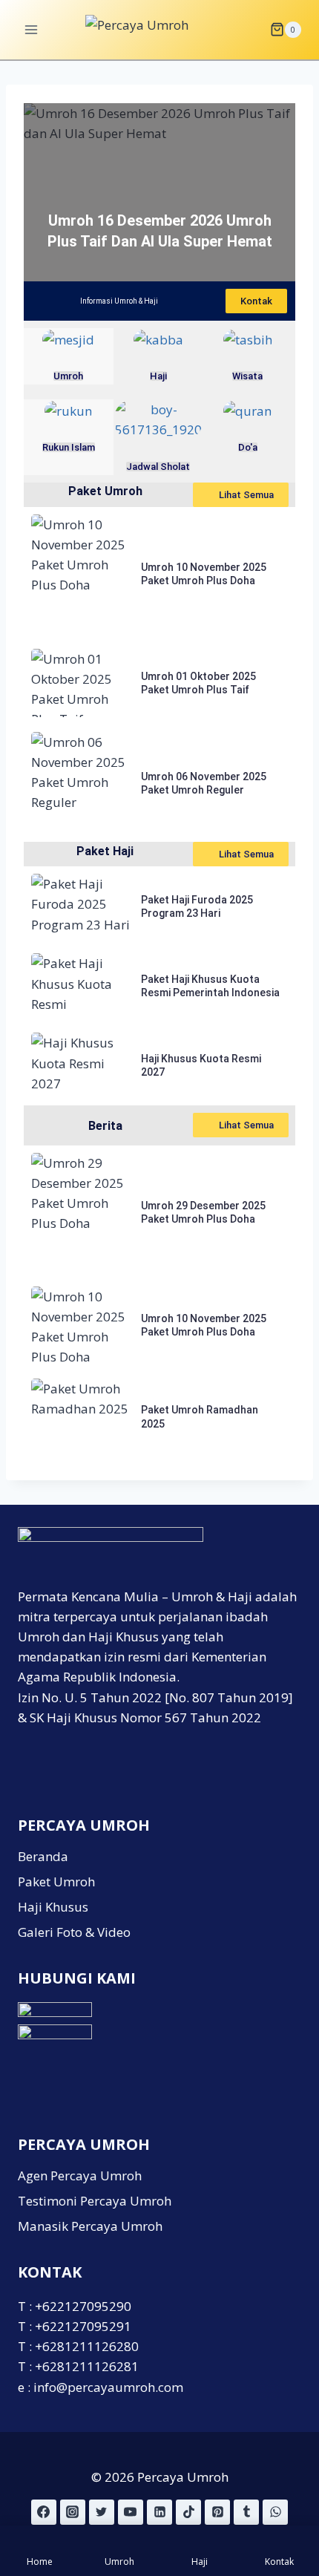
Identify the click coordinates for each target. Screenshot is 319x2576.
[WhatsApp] (275, 2512)
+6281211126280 (87, 2346)
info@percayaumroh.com (108, 2387)
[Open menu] (32, 29)
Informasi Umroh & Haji (119, 301)
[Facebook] (44, 2512)
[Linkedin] (159, 2512)
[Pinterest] (217, 2512)
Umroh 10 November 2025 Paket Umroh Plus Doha (204, 574)
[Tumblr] (246, 2512)
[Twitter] (102, 2512)
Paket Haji (105, 851)
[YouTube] (131, 2512)
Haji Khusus (53, 1907)
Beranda (43, 1856)
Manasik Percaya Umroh (90, 2226)
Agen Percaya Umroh (80, 2175)
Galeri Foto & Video (74, 1932)
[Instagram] (73, 2512)
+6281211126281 (87, 2366)
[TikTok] (188, 2512)
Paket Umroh (105, 491)
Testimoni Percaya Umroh (95, 2201)
